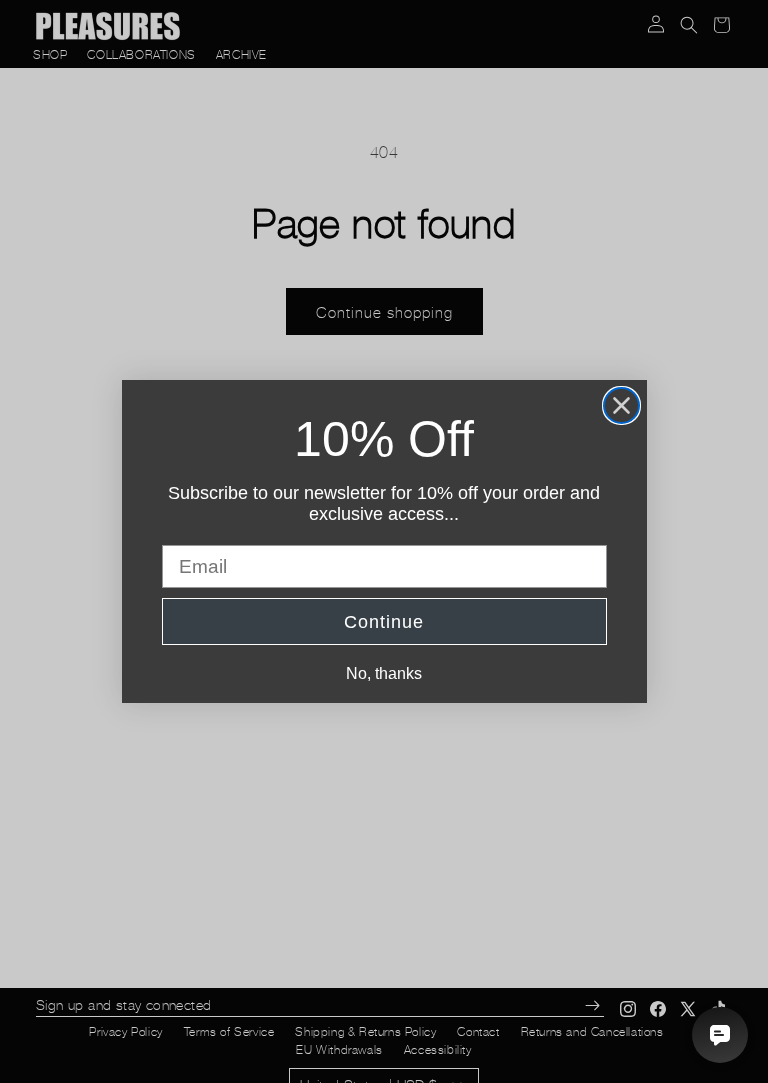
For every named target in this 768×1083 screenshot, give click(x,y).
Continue (384, 622)
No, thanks (384, 673)
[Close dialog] (621, 405)
